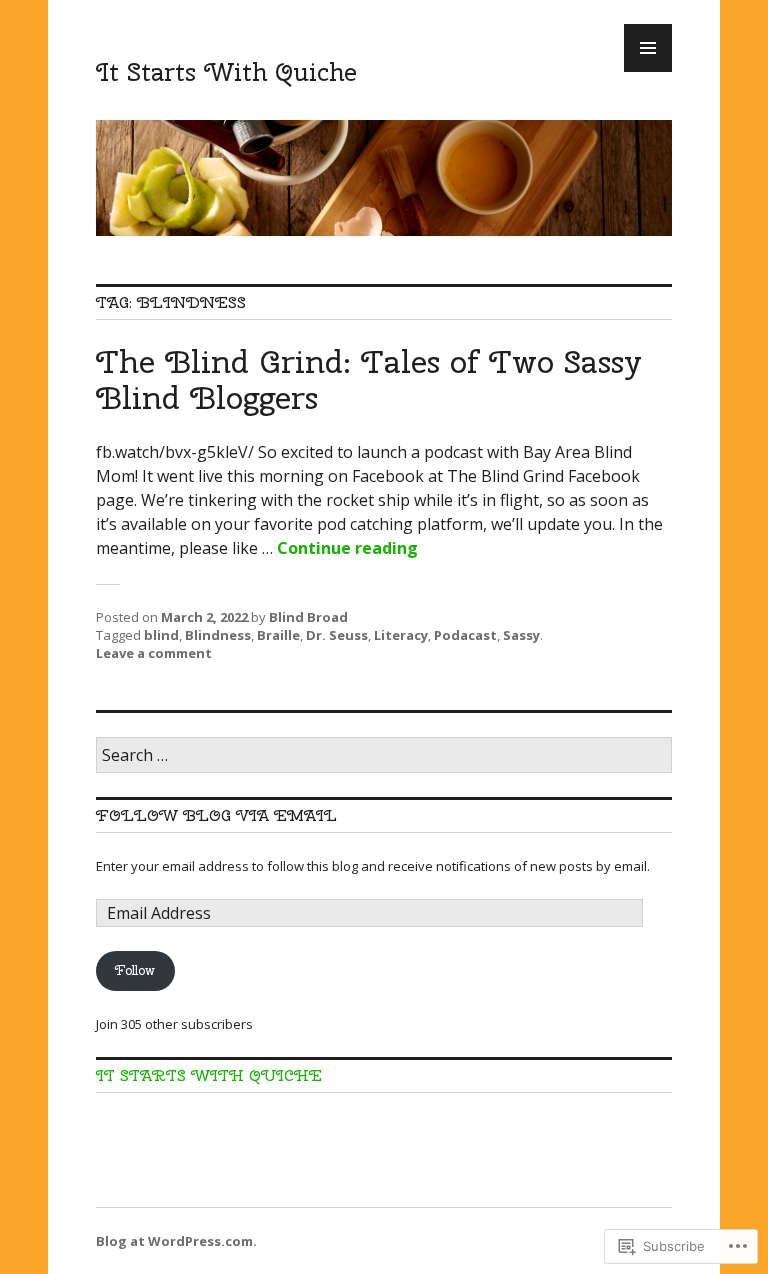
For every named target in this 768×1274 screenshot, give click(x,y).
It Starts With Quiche (226, 72)
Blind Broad (308, 617)
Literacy (401, 635)
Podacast (465, 635)
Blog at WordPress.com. (176, 1241)
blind (161, 635)
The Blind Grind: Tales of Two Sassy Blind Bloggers (369, 379)
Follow (135, 970)
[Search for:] (384, 756)
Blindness (218, 635)
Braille (278, 635)
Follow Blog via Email (216, 815)
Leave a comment (154, 653)
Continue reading (347, 548)
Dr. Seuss (337, 635)
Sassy (521, 635)
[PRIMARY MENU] (648, 48)
